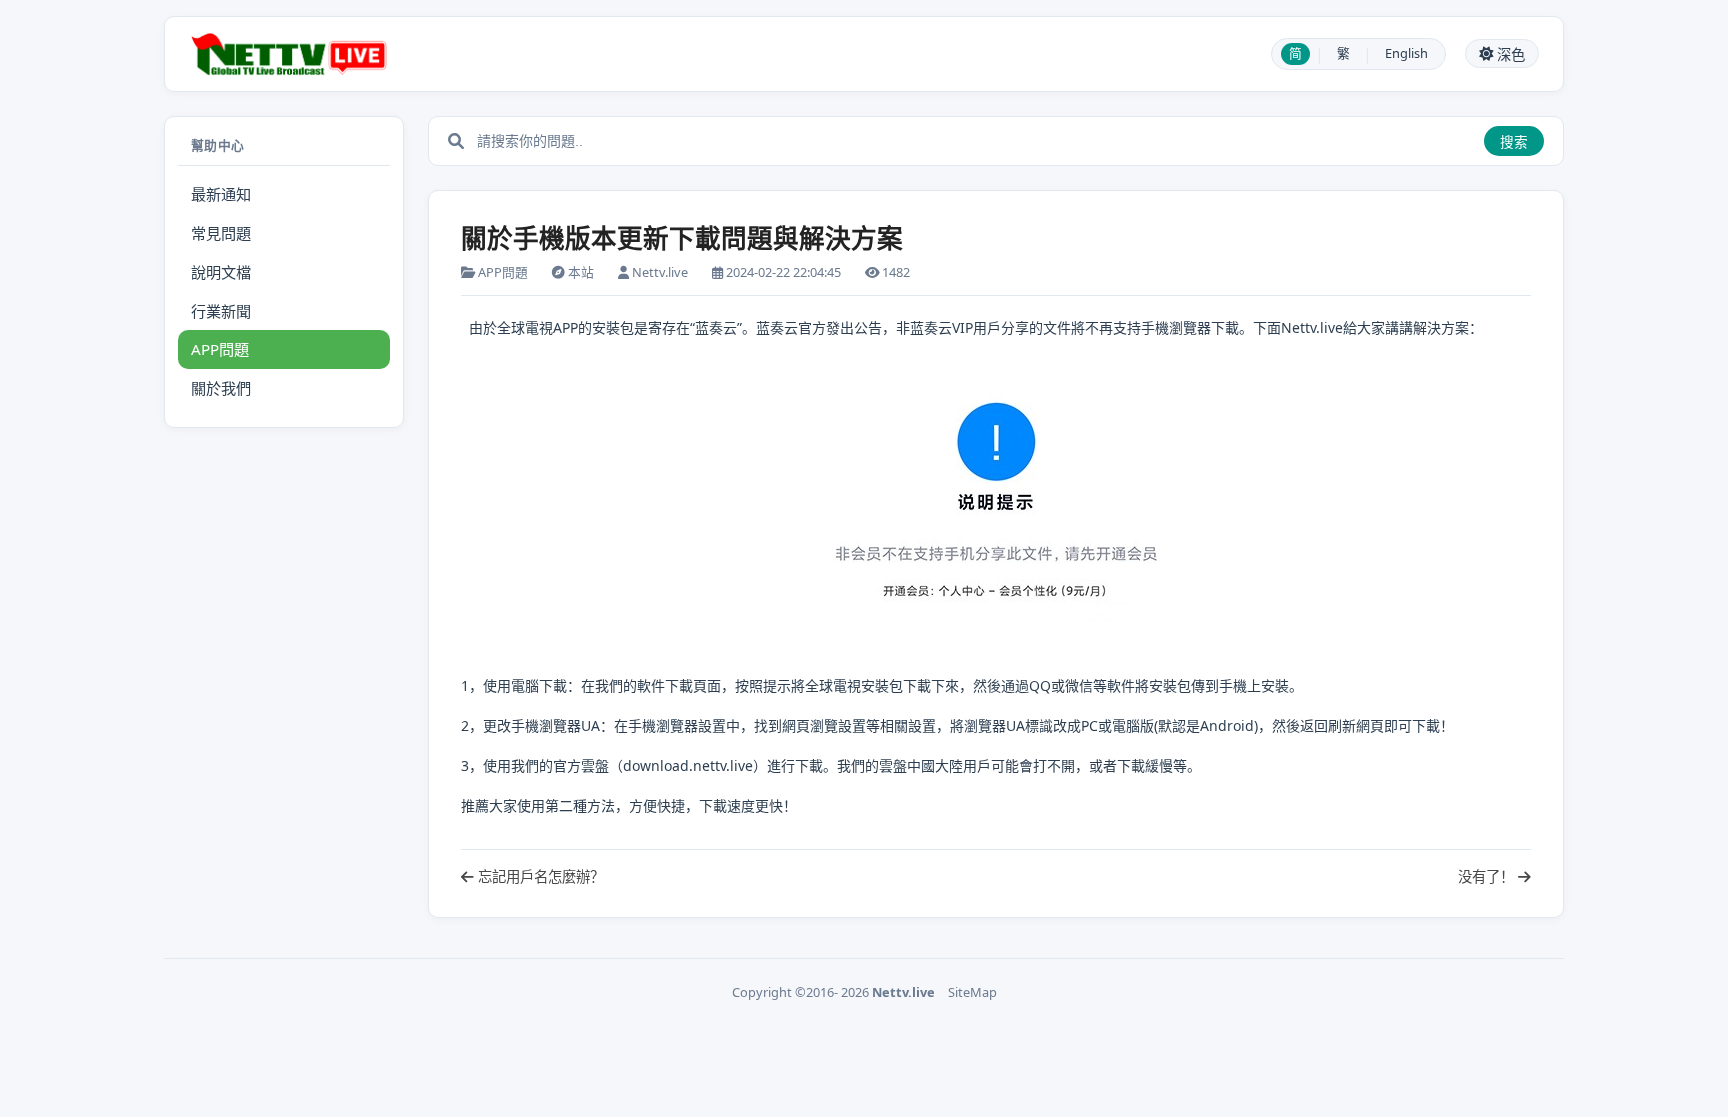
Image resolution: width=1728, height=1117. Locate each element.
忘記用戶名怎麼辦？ (539, 876)
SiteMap (972, 992)
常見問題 (221, 233)
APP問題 (220, 349)
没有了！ (1488, 876)
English (1406, 53)
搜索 (1514, 142)
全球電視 (525, 327)
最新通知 (221, 194)
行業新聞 (221, 311)
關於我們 (221, 388)
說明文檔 (221, 272)
